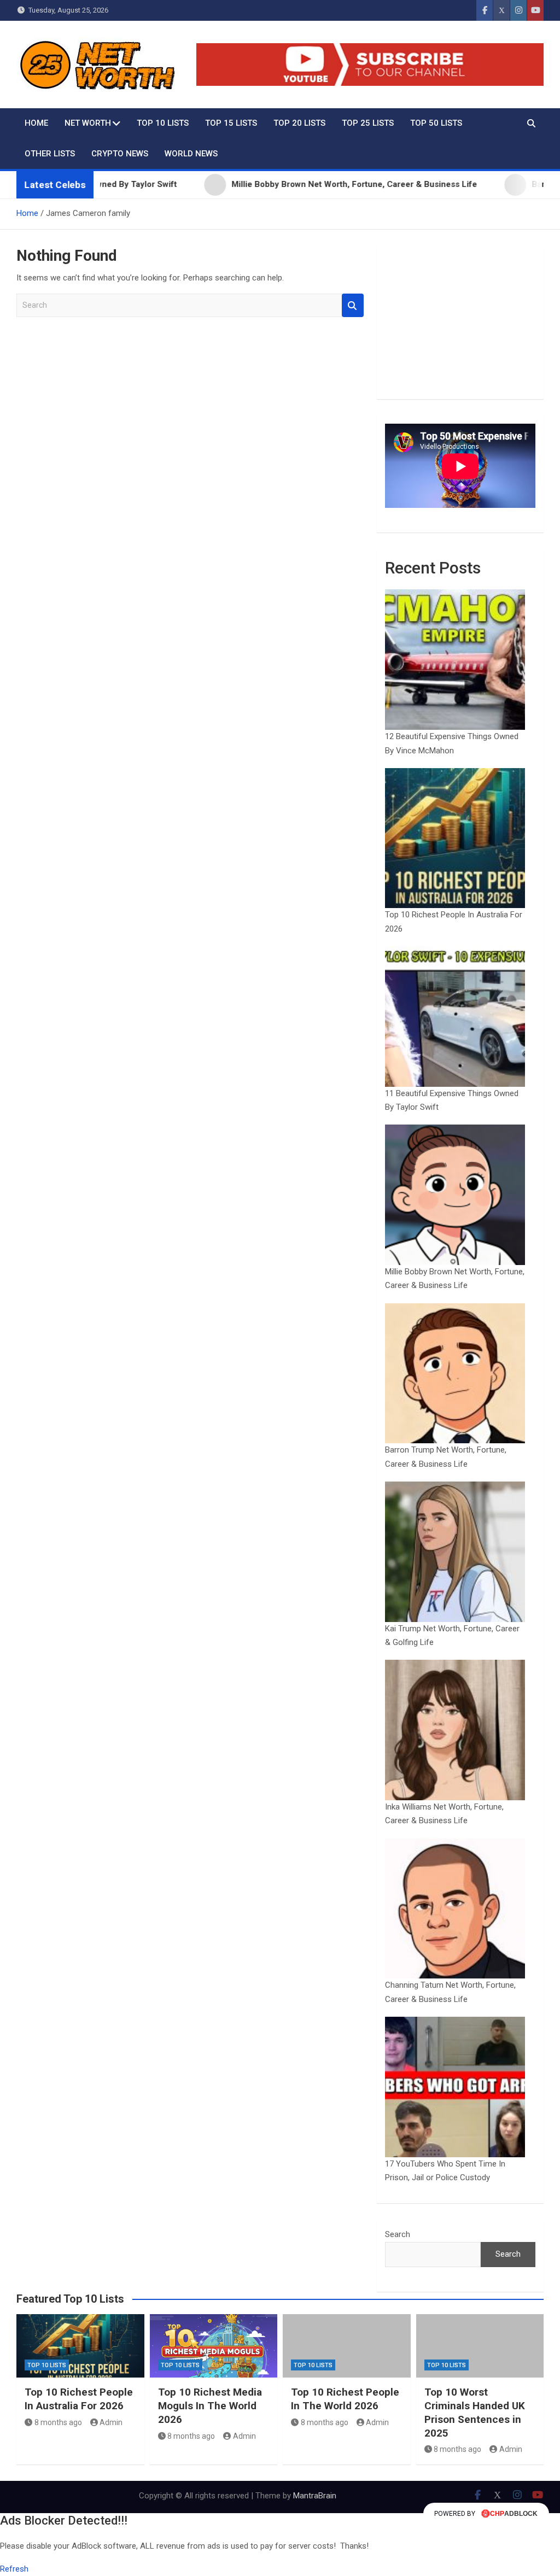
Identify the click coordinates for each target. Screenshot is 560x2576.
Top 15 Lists (231, 123)
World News (191, 154)
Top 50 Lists (436, 123)
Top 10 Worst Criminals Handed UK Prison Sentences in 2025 (475, 2412)
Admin (111, 2422)
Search (353, 305)
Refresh (14, 2569)
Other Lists (50, 154)
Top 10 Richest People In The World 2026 (345, 2399)
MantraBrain (315, 2496)
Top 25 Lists (368, 123)
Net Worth (88, 123)
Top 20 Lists (299, 123)
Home (36, 123)
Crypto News (120, 154)
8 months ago (58, 2422)
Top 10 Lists (163, 123)
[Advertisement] (460, 323)
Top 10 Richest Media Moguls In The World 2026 (210, 2405)
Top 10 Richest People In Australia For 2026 (79, 2399)
